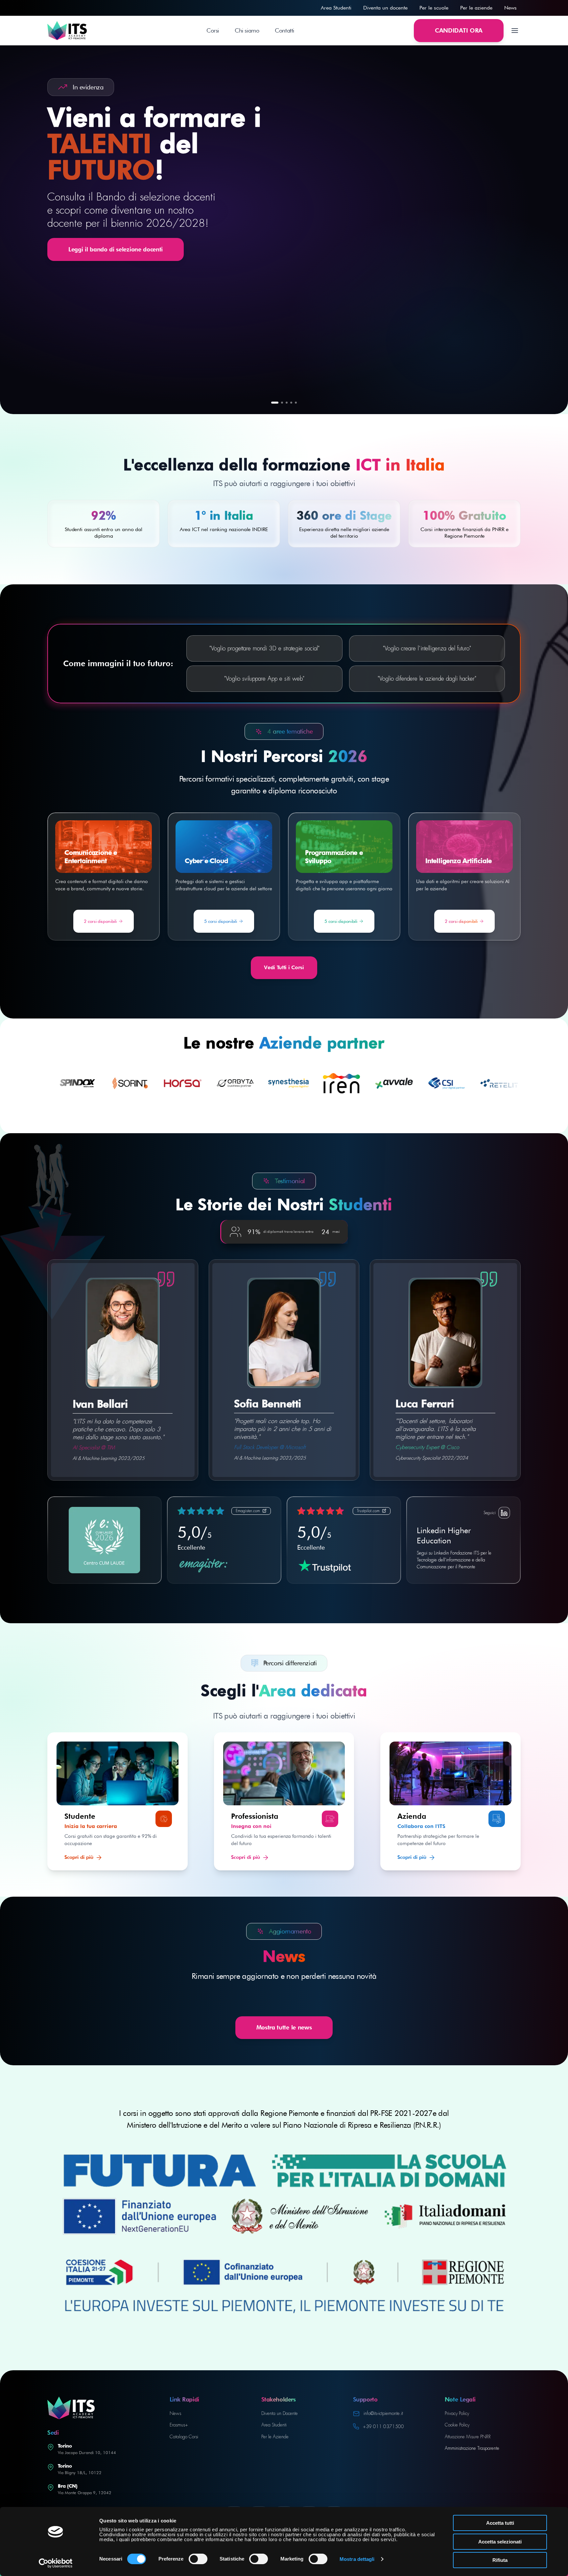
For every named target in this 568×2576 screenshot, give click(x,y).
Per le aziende (476, 8)
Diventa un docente (385, 8)
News (510, 8)
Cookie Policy (457, 2425)
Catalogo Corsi (184, 2437)
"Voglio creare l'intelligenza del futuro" (427, 648)
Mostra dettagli (357, 2559)
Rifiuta (500, 2560)
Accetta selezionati (500, 2542)
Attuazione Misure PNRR (468, 2437)
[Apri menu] (515, 31)
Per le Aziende (275, 2437)
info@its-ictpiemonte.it (383, 2413)
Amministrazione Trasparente (472, 2448)
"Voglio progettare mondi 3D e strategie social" (264, 648)
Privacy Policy (457, 2413)
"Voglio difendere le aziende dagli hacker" (427, 679)
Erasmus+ (179, 2425)
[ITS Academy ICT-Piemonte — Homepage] (67, 31)
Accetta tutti (500, 2523)
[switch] (198, 2559)
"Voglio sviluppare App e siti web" (264, 679)
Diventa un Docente (280, 2413)
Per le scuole (434, 8)
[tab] (275, 403)
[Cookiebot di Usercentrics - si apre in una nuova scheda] (56, 2563)
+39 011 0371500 (383, 2426)
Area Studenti (336, 8)
